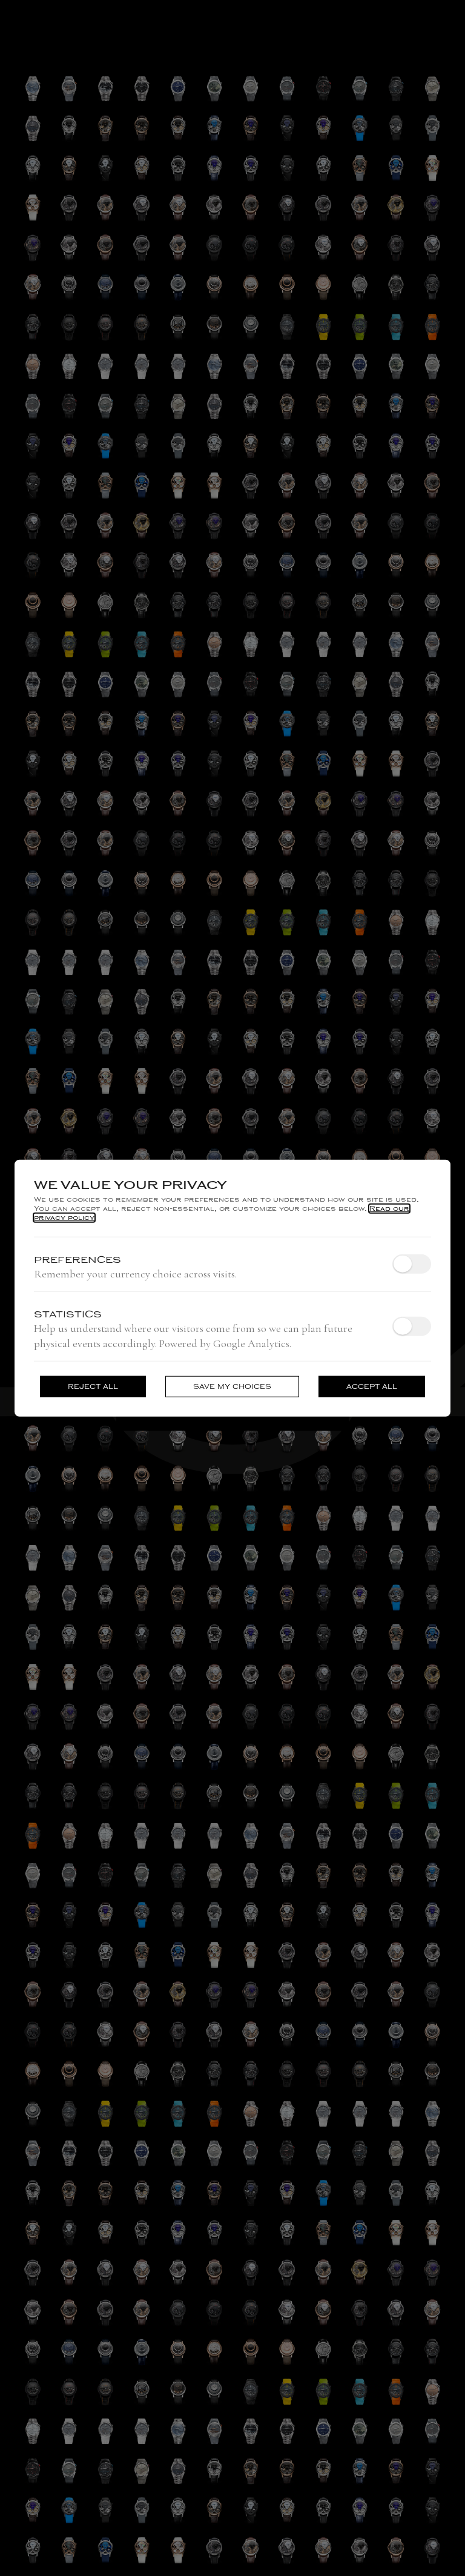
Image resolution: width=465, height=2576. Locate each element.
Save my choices (232, 1387)
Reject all (93, 1387)
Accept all (372, 1387)
